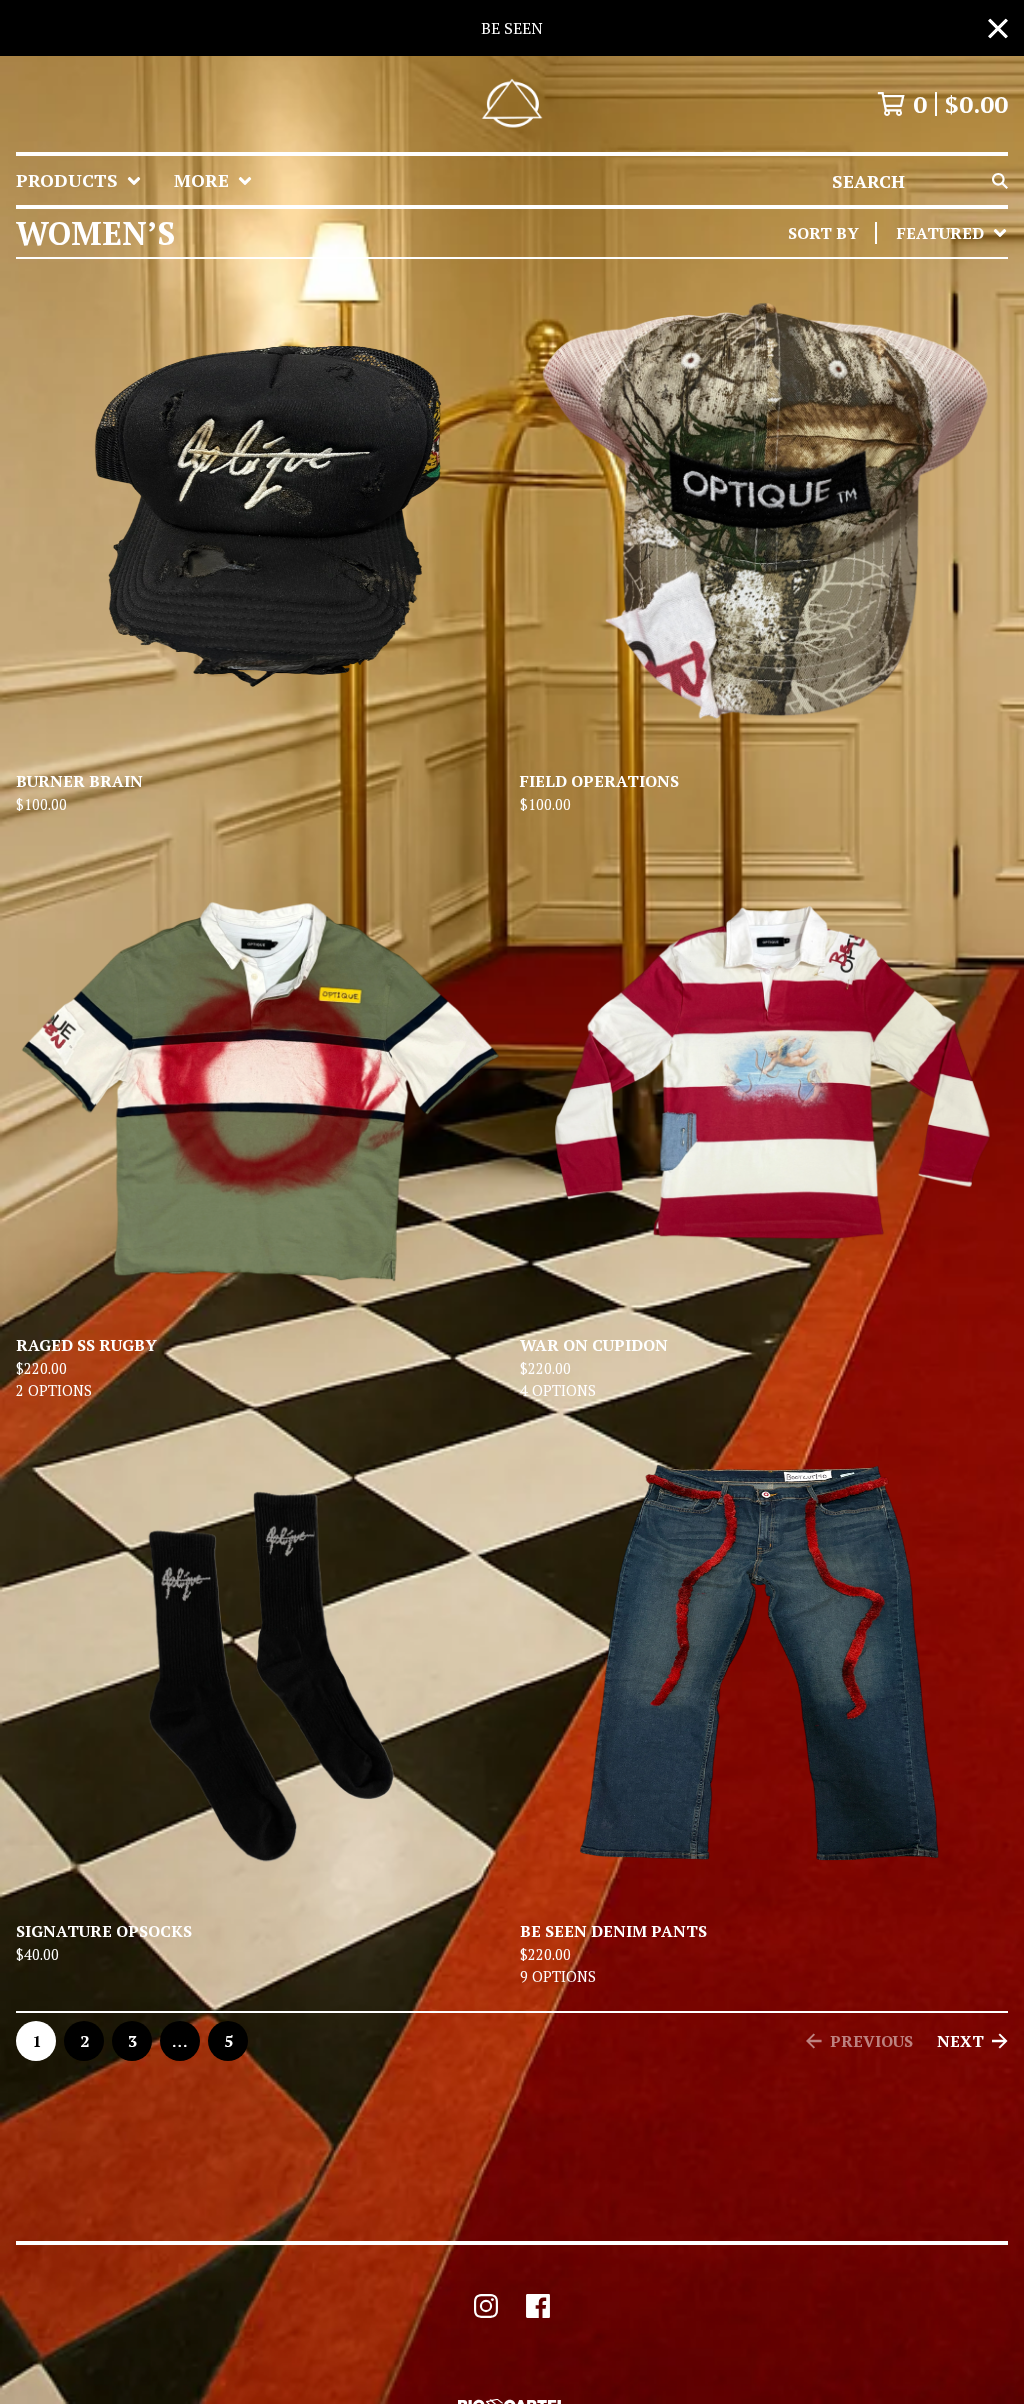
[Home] (512, 104)
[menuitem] (79, 180)
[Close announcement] (998, 28)
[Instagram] (486, 2306)
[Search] (1000, 180)
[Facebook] (538, 2306)
